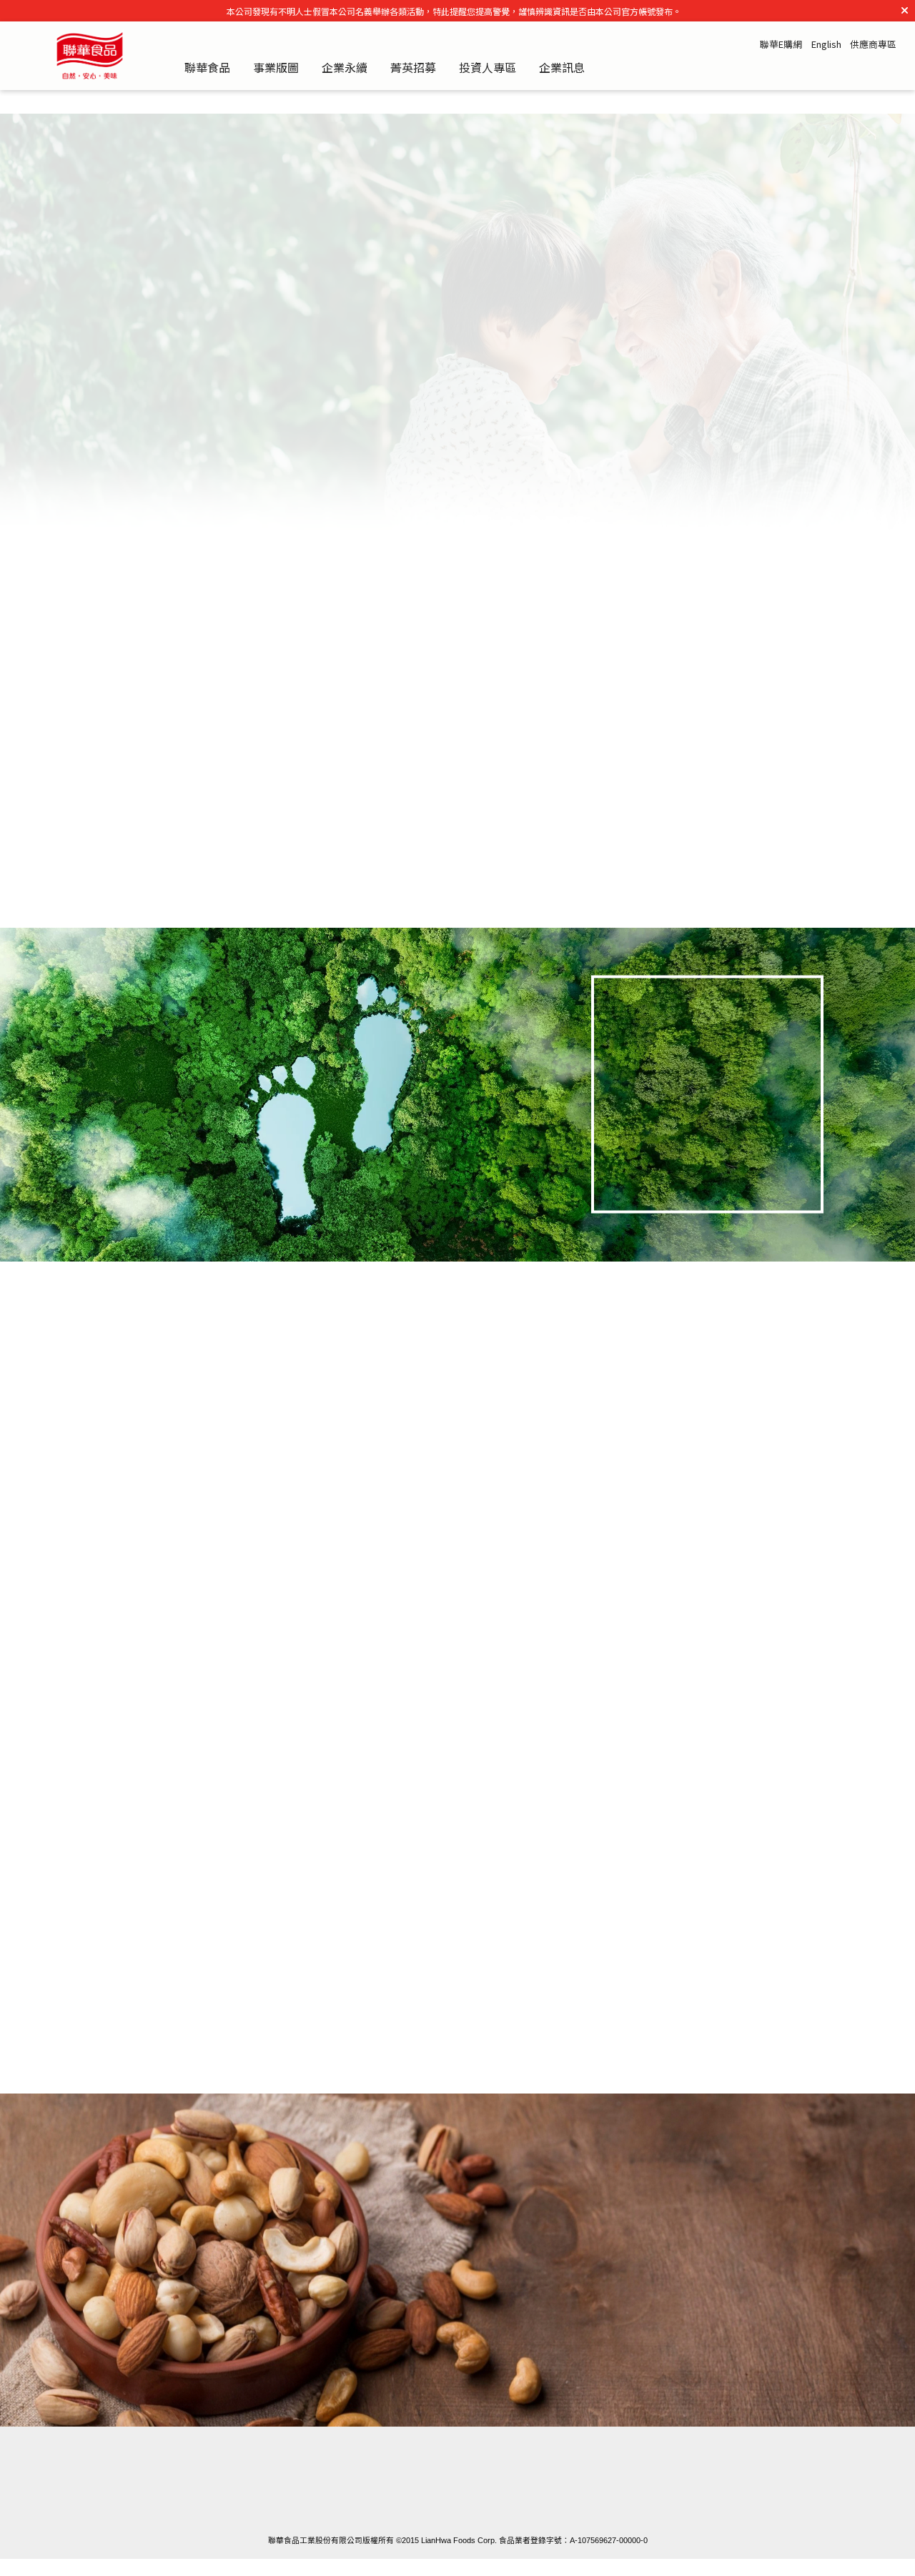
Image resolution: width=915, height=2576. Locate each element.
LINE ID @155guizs (724, 2501)
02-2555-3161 (197, 2501)
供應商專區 (873, 45)
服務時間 (468, 2474)
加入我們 (193, 1551)
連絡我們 (731, 2474)
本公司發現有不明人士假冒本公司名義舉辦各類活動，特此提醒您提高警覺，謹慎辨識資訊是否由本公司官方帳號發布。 (454, 11)
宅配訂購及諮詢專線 (203, 2474)
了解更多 (696, 1159)
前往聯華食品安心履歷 (633, 2317)
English (826, 45)
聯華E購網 (781, 45)
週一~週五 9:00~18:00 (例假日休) (460, 2501)
